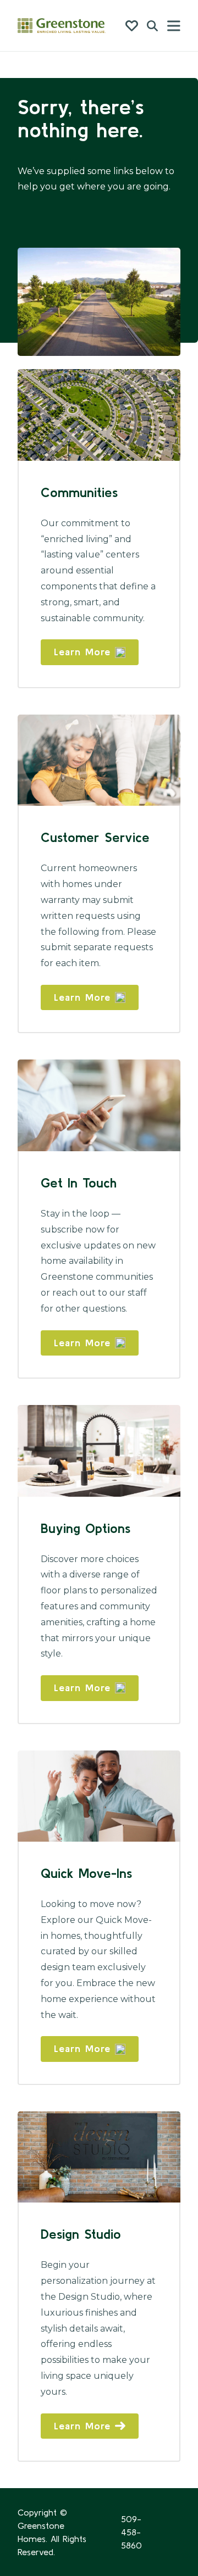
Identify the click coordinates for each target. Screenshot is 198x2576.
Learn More (82, 652)
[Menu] (174, 26)
